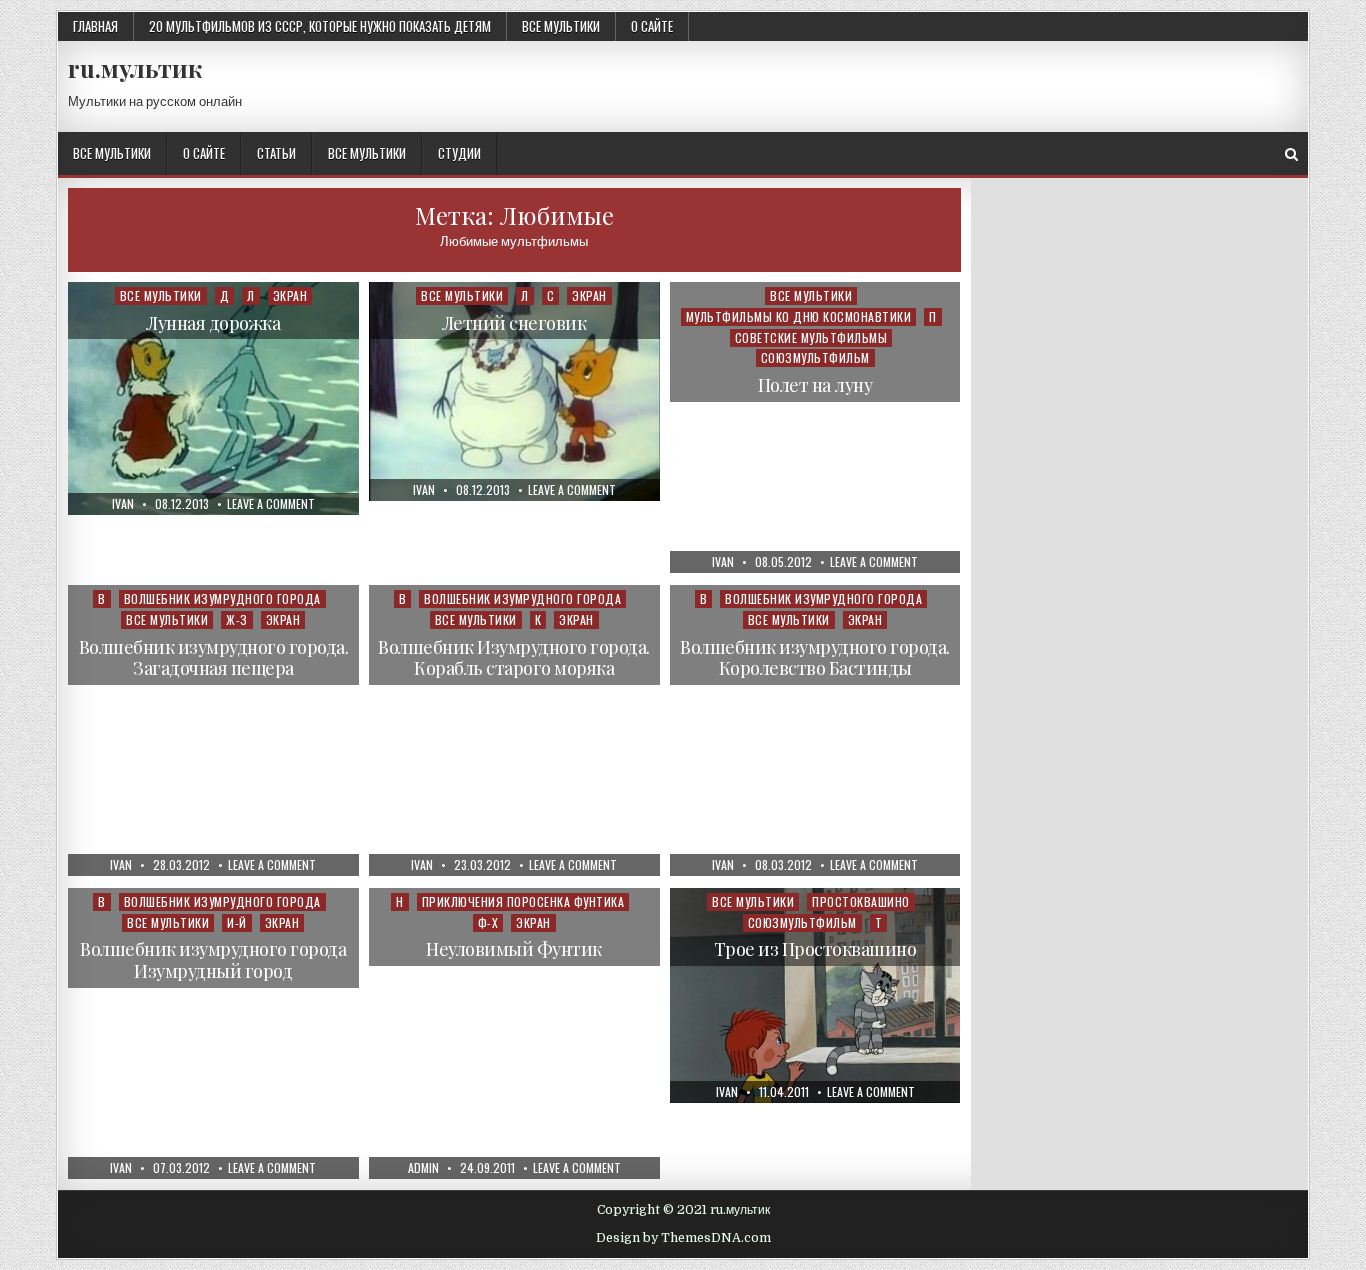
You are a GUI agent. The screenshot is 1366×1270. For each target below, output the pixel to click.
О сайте (652, 26)
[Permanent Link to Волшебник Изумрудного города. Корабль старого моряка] (514, 730)
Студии (459, 153)
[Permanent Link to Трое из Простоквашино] (815, 995)
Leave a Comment (271, 504)
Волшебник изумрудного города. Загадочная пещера (214, 658)
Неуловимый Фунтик (514, 949)
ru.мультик (135, 68)
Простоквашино (861, 901)
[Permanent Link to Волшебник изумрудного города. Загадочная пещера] (213, 730)
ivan (123, 504)
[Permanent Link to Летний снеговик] (514, 391)
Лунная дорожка (213, 323)
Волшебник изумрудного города (222, 598)
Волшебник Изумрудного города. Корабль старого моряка (514, 658)
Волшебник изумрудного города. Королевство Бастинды (815, 658)
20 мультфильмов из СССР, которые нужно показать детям (320, 26)
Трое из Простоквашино (815, 949)
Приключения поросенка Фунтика (523, 901)
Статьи (276, 153)
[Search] (1291, 154)
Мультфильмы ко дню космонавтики (799, 316)
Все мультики (561, 26)
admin (423, 1168)
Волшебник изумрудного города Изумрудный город (213, 960)
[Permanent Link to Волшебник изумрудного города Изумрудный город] (213, 1033)
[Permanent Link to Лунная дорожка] (213, 398)
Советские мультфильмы (811, 337)
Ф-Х (488, 922)
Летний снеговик (514, 323)
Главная (95, 26)
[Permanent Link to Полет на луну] (815, 427)
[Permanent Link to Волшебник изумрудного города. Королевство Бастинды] (815, 730)
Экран (290, 295)
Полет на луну (815, 385)
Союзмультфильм (815, 357)
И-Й (237, 922)
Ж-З (237, 619)
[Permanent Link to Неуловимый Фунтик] (514, 1033)
